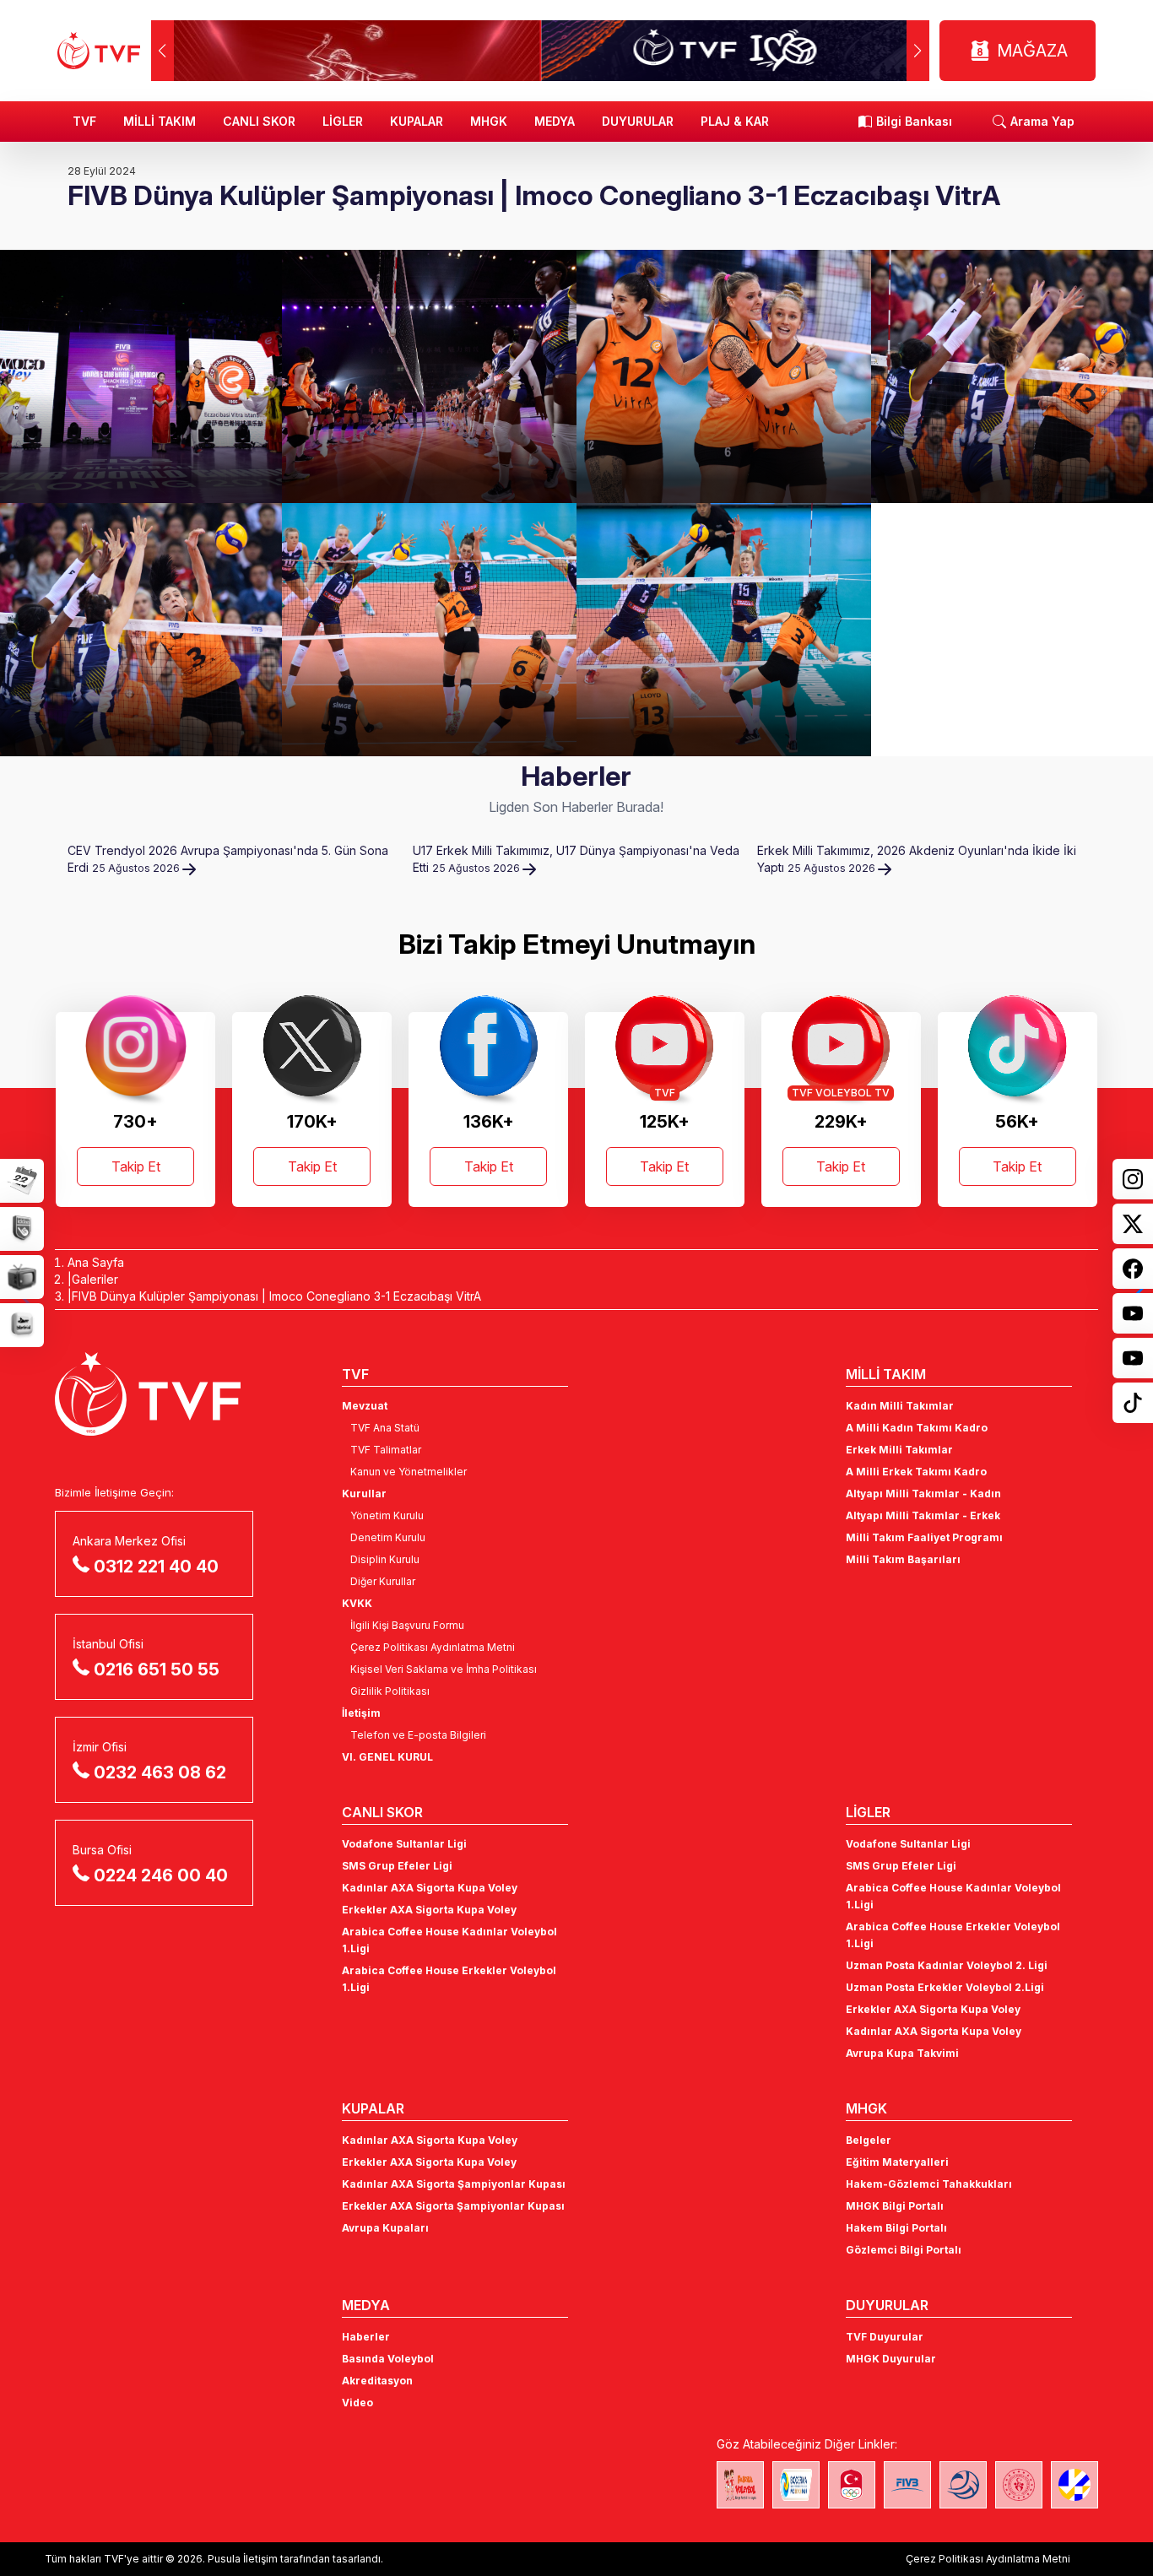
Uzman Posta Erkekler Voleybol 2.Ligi (945, 1987)
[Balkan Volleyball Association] (963, 2485)
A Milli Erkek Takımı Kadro (916, 1472)
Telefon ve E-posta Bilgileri (418, 1735)
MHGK (489, 121)
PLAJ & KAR (735, 121)
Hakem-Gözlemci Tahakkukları (929, 2184)
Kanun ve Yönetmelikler (409, 1472)
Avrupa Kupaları (385, 2228)
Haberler (366, 2337)
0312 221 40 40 (156, 1567)
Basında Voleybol (388, 2359)
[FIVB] (907, 2485)
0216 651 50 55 (157, 1670)
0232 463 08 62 (160, 1772)
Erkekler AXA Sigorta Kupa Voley (429, 1910)
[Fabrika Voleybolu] (740, 2485)
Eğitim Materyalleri (897, 2162)
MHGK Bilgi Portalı (895, 2206)
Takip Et (136, 1166)
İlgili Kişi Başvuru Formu (407, 1625)
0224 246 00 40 (161, 1875)
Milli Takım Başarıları (903, 1559)
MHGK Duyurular (891, 2359)
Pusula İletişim (243, 2559)
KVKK (357, 1603)
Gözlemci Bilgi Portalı (904, 2250)
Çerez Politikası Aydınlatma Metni (433, 1647)
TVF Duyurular (885, 2337)
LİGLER (343, 121)
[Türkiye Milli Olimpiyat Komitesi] (852, 2485)
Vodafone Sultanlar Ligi (404, 1844)
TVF (84, 121)
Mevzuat (365, 1406)
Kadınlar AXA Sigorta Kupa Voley (430, 1888)
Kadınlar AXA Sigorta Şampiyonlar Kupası (454, 2184)
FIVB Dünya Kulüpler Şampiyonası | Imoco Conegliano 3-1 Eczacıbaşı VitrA (276, 1296)
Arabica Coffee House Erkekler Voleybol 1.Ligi (449, 1979)
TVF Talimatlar (386, 1450)
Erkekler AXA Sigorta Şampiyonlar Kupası (453, 2206)
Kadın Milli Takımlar (900, 1406)
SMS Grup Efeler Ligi (397, 1866)
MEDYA (555, 121)
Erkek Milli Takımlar (899, 1450)
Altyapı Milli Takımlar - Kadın (923, 1494)
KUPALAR (417, 121)
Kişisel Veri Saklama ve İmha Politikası (444, 1669)
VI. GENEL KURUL (387, 1757)
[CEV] (1075, 2485)
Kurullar (364, 1494)
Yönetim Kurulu (387, 1515)
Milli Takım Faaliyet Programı (924, 1537)
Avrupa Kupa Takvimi (902, 2053)
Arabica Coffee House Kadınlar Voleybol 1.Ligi (449, 1940)
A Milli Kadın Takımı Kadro (917, 1428)
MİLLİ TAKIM (160, 121)
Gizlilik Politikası (390, 1691)
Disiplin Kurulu (385, 1559)
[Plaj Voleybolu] (796, 2485)
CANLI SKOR (259, 121)
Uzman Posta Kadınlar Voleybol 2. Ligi (947, 1965)
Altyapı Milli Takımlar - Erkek (923, 1515)
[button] (918, 51)
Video (357, 2403)
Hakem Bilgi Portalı (896, 2228)
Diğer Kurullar (383, 1581)
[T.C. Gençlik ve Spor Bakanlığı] (1019, 2485)
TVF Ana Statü (385, 1428)
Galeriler (95, 1279)
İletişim (361, 1713)
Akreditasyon (377, 2381)
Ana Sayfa (96, 1262)
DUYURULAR (638, 121)
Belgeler (869, 2140)
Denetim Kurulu (388, 1537)
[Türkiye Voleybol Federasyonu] (99, 51)
